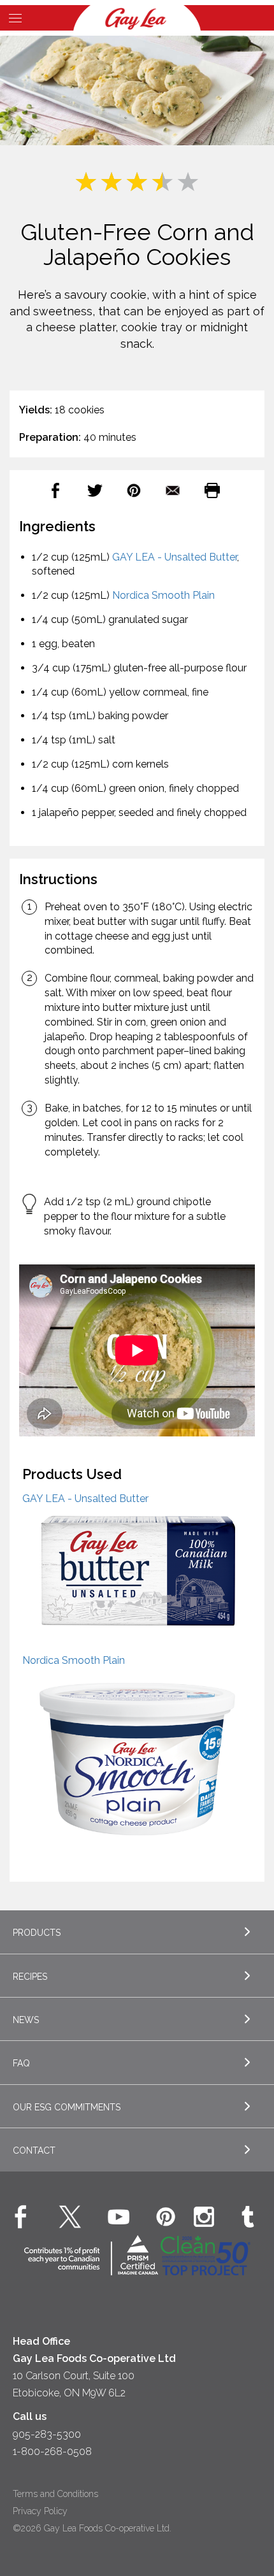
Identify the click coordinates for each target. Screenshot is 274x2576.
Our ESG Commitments (67, 2107)
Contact (34, 2150)
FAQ (21, 2063)
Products (37, 1933)
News (26, 2020)
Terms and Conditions (55, 2494)
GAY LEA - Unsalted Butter (175, 557)
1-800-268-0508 (52, 2451)
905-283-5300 (47, 2434)
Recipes (30, 1977)
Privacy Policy (40, 2511)
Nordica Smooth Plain (163, 595)
